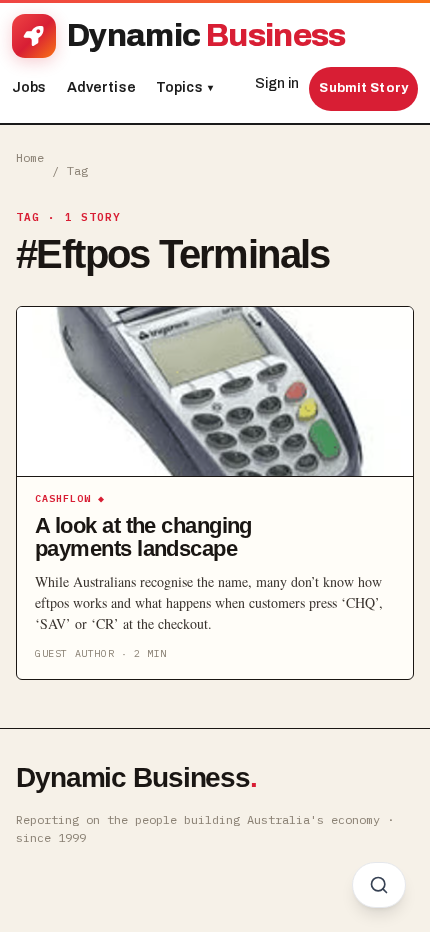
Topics (184, 87)
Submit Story (363, 88)
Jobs (29, 87)
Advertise (101, 87)
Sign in (277, 83)
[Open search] (379, 885)
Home (30, 157)
